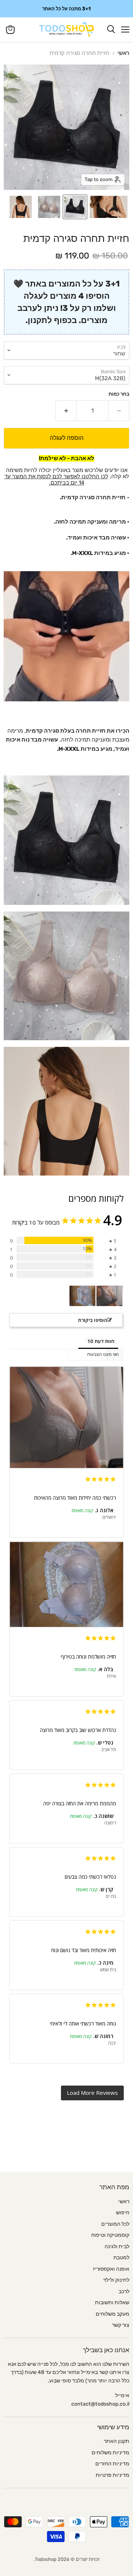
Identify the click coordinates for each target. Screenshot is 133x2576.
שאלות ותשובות (112, 2303)
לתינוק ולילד (116, 2280)
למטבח (121, 2258)
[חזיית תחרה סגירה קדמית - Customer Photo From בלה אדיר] (82, 1296)
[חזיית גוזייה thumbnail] (109, 207)
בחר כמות (119, 394)
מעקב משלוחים (112, 2314)
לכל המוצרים (115, 2224)
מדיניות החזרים (112, 2464)
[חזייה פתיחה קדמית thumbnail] (75, 207)
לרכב (124, 2292)
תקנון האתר (117, 2441)
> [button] (92, 2093)
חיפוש (123, 2213)
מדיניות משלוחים (110, 2453)
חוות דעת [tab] (105, 1341)
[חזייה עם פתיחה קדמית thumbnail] (49, 207)
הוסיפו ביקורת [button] (93, 1320)
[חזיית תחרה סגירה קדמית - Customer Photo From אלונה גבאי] (109, 1296)
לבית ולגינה (117, 2247)
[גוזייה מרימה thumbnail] (21, 207)
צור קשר (121, 2325)
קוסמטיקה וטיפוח (110, 2235)
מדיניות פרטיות (112, 2475)
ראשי (123, 53)
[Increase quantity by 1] (66, 411)
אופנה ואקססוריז (111, 2269)
